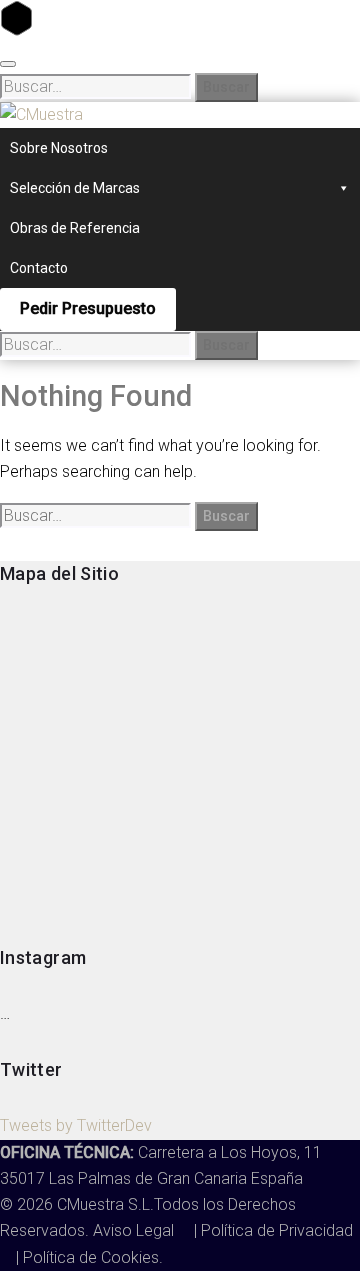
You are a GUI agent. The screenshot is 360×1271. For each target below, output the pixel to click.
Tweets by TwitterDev (76, 1125)
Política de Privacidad (277, 1230)
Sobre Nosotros (59, 148)
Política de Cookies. (93, 1257)
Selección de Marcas (75, 188)
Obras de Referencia (75, 228)
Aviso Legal (135, 1230)
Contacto (39, 268)
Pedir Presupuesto (88, 308)
